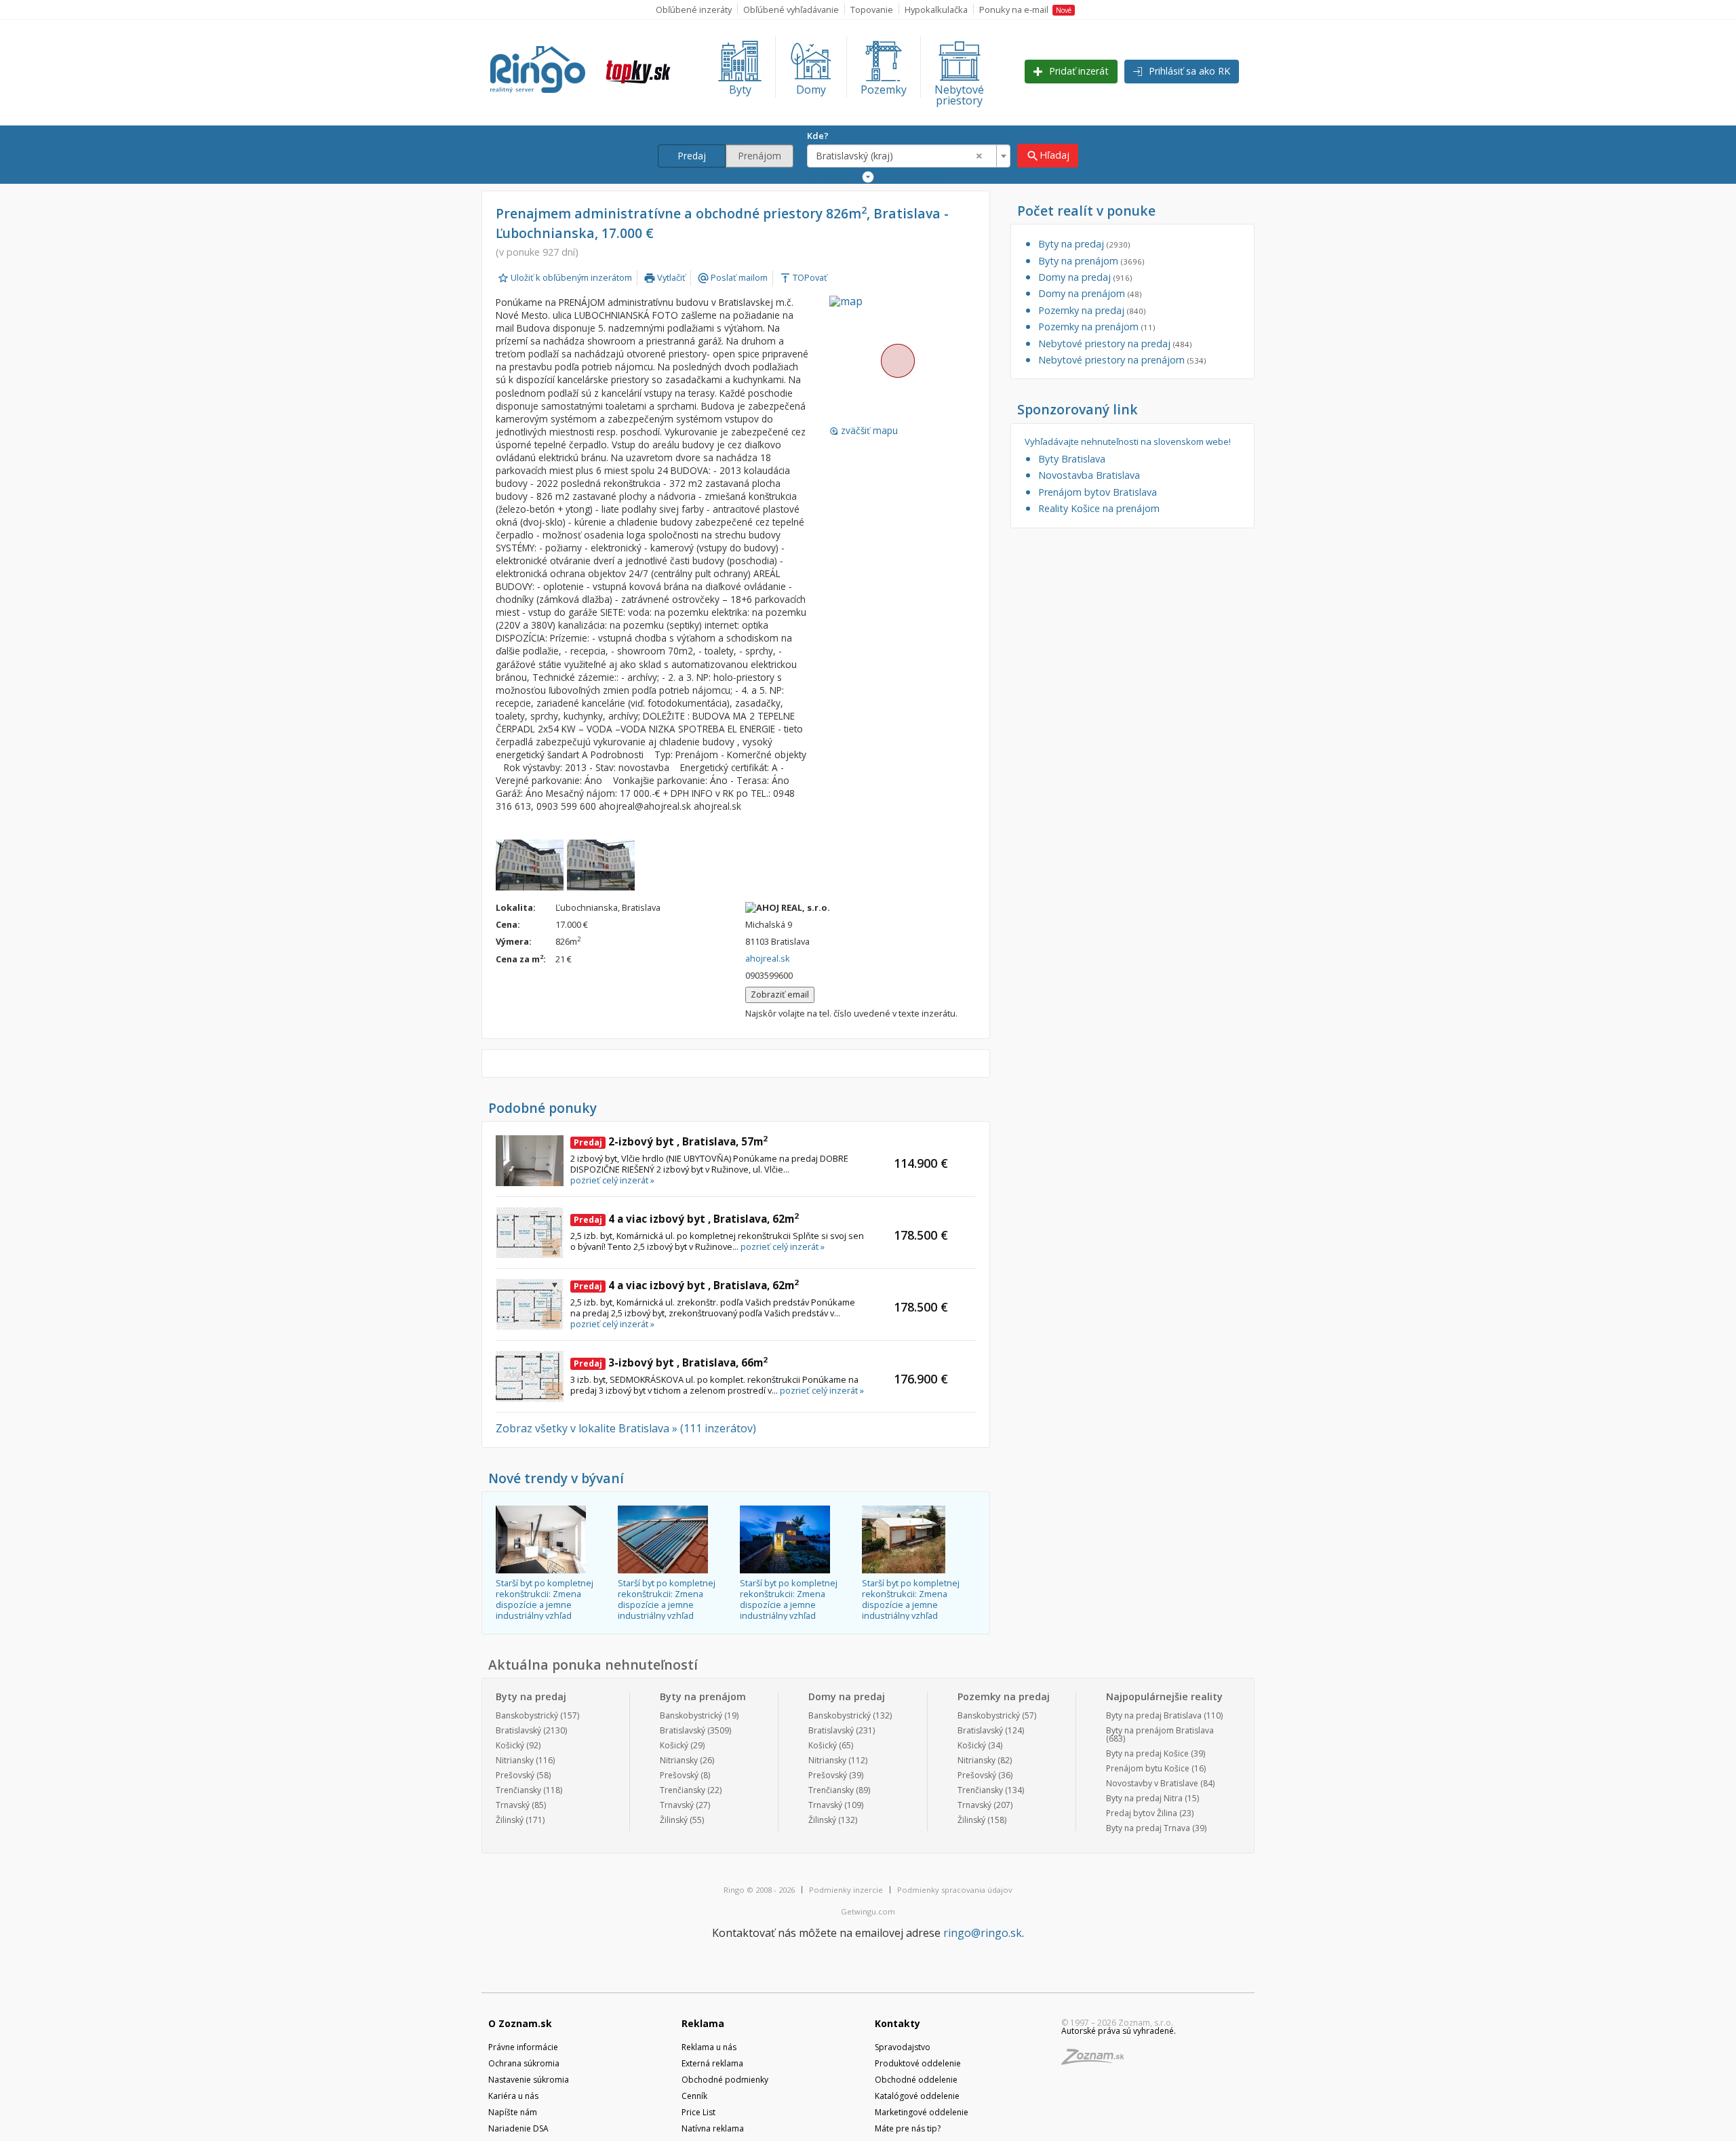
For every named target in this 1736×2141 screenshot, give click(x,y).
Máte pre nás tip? (908, 2128)
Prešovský (515, 1775)
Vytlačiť (665, 277)
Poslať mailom (732, 277)
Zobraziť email (780, 994)
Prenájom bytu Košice (1148, 1768)
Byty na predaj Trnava (1148, 1828)
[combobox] (909, 156)
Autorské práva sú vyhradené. (1119, 2031)
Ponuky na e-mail (1025, 9)
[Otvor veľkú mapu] (897, 360)
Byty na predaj (1084, 244)
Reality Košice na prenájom (1099, 508)
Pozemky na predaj (1092, 310)
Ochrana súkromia (524, 2063)
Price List (698, 2112)
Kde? (818, 136)
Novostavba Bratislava (1089, 475)
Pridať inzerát (1078, 71)
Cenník (694, 2096)
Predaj (692, 156)
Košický (510, 1745)
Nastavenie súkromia (529, 2080)
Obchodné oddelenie (916, 2080)
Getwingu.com (868, 1911)
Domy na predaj (1085, 277)
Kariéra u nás (513, 2096)
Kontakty (897, 2023)
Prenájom (759, 156)
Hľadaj (1048, 156)
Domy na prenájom (1090, 293)
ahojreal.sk (768, 958)
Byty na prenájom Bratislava (1160, 1730)
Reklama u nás (709, 2047)
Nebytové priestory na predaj (1115, 343)
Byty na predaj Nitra (1144, 1798)
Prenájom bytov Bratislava (1098, 492)
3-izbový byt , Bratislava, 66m (671, 1362)
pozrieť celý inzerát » (612, 1180)
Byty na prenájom (1091, 261)
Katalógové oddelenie (917, 2096)
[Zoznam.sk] (1097, 2061)
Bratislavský (518, 1730)
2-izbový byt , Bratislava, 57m (671, 1141)
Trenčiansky (518, 1790)
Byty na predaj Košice (1147, 1753)
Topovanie (872, 9)
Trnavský (513, 1805)
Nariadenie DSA (518, 2128)
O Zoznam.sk (520, 2023)
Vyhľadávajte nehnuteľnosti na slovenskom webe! (1128, 442)
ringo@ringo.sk (983, 1933)
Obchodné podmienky (725, 2080)
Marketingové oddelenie (922, 2112)
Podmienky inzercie (846, 1890)
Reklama (703, 2023)
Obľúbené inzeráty (694, 9)
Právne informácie (523, 2047)
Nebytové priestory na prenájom (1122, 360)
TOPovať (803, 277)
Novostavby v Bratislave (1152, 1783)
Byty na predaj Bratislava (1154, 1715)
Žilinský (510, 1820)
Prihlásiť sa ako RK (1188, 71)
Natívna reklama (713, 2128)
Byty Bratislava (1072, 459)
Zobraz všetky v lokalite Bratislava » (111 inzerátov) (626, 1428)
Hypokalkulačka (936, 9)
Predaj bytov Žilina (1142, 1813)
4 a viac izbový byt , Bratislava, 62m (686, 1219)
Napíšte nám (513, 2112)
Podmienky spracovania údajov (955, 1890)
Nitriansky (515, 1760)
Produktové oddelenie (918, 2063)
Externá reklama (712, 2063)
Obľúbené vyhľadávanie (791, 9)
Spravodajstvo (903, 2047)
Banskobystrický (527, 1715)
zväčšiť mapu (864, 431)
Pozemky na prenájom (1097, 327)
